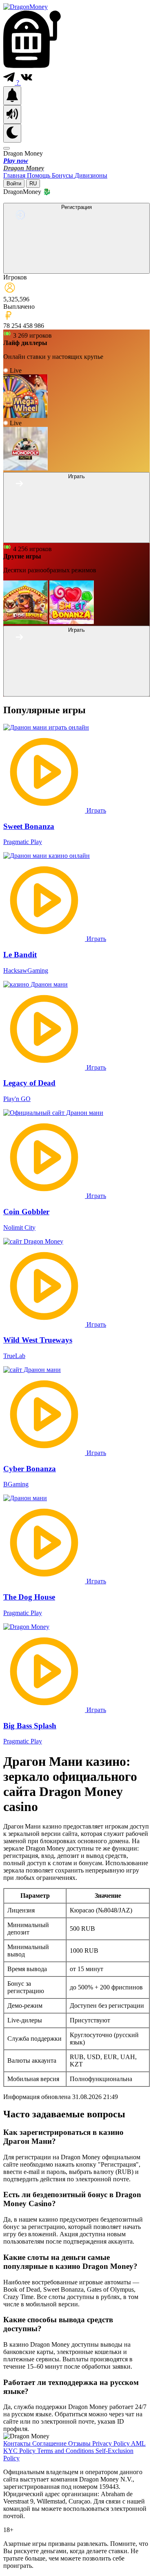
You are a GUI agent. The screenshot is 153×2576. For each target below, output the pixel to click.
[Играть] (76, 538)
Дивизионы (91, 175)
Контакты (18, 2443)
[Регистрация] (76, 269)
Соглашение (50, 2443)
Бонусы (63, 175)
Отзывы (80, 2443)
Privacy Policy (112, 2443)
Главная (15, 175)
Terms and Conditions (66, 2451)
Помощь (39, 175)
